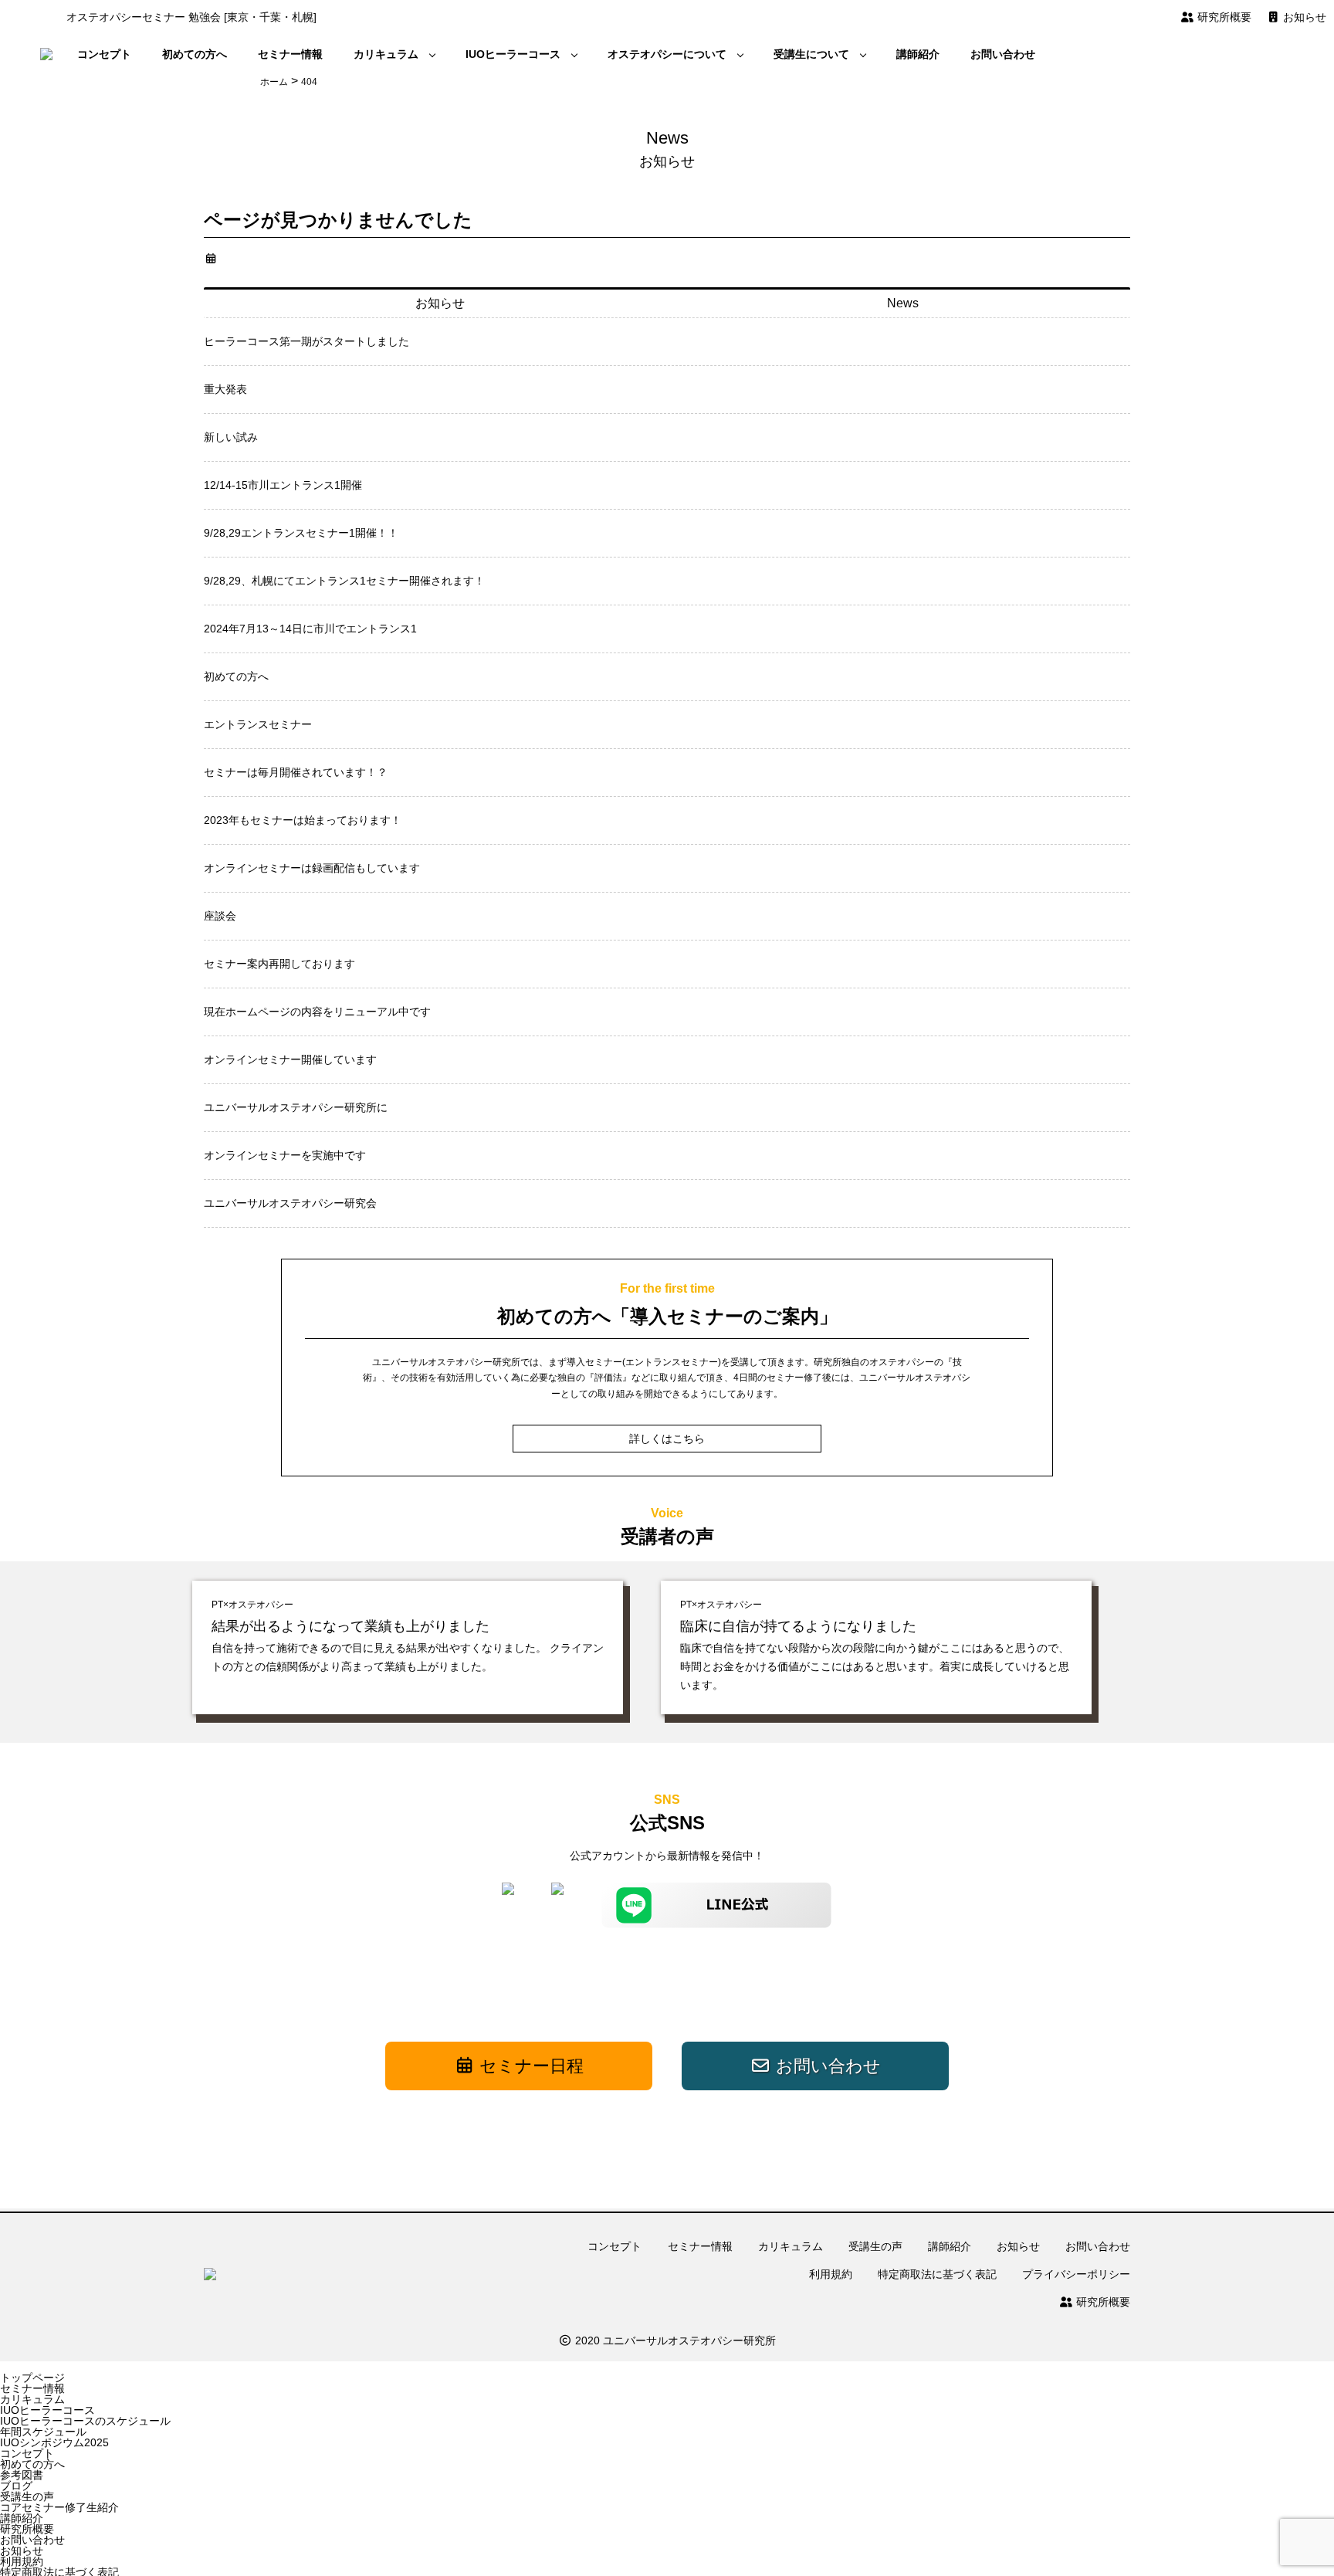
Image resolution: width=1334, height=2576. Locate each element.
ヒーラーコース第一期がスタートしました (306, 341)
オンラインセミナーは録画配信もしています (312, 868)
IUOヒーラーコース (513, 54)
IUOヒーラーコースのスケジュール (85, 2421)
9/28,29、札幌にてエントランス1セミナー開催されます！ (344, 581)
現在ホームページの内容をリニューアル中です (317, 1012)
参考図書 (22, 2475)
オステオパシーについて (667, 54)
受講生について (811, 54)
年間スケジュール (43, 2432)
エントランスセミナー (258, 724)
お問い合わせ (1003, 54)
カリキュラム (386, 54)
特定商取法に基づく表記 (937, 2274)
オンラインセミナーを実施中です (285, 1155)
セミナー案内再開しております (279, 964)
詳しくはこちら (667, 1439)
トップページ (32, 2378)
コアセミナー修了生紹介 (59, 2507)
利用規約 (831, 2274)
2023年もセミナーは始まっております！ (303, 820)
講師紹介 (918, 54)
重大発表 (225, 389)
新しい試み (231, 437)
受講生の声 (875, 2246)
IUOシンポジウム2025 (54, 2442)
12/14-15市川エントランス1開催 (283, 485)
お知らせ (1303, 17)
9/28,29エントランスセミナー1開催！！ (301, 533)
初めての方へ (195, 54)
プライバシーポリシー (1076, 2274)
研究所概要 (1223, 17)
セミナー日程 (529, 2066)
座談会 (220, 916)
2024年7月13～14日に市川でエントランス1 (310, 629)
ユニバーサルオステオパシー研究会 (290, 1203)
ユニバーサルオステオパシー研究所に (296, 1107)
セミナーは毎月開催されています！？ (296, 772)
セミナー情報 (290, 54)
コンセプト (104, 54)
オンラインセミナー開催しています (290, 1059)
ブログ (16, 2486)
